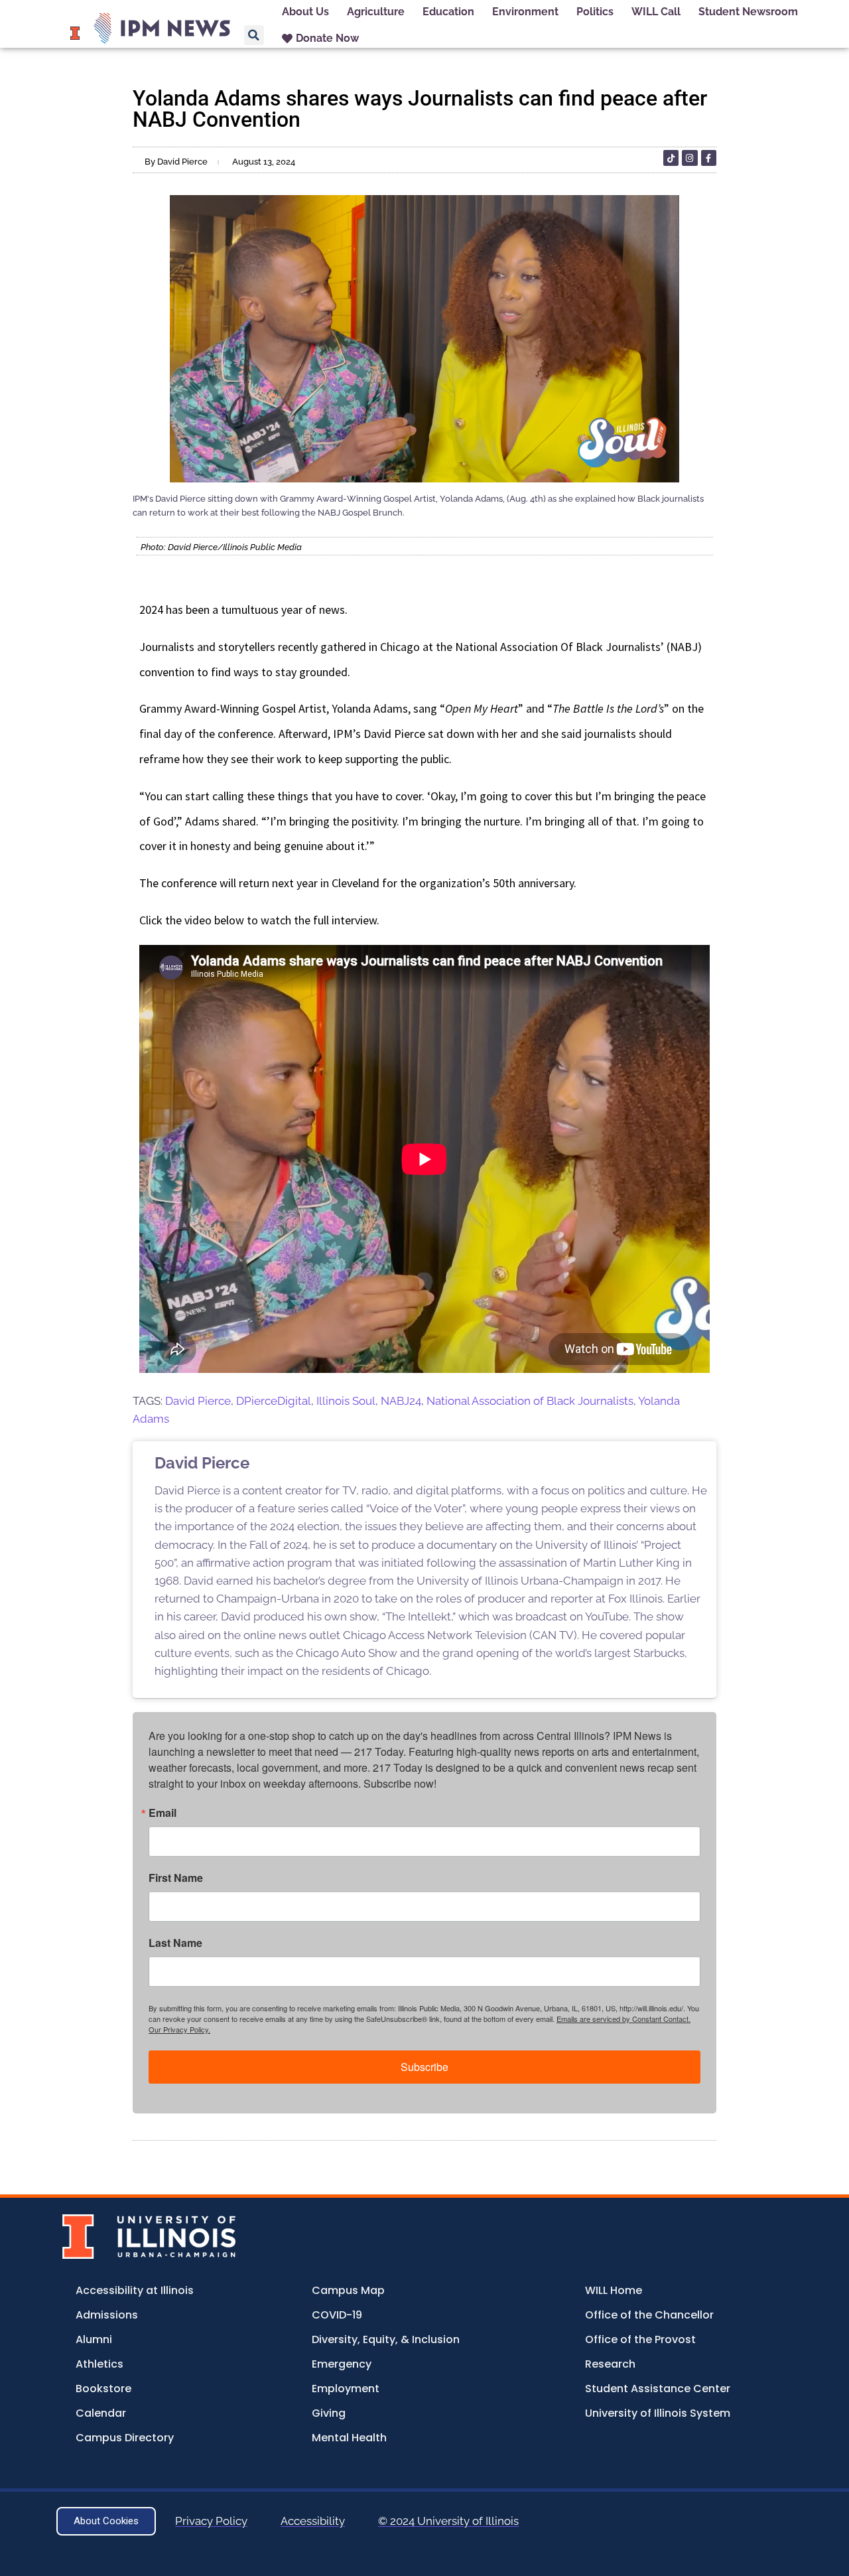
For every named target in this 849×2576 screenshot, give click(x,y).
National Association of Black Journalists (530, 1401)
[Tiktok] (671, 158)
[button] (254, 35)
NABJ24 (401, 1401)
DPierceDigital (274, 1401)
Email (163, 1813)
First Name (176, 1878)
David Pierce (198, 1401)
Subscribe (424, 2067)
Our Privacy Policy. (179, 2029)
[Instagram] (689, 158)
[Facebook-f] (709, 158)
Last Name (175, 1943)
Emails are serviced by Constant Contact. (623, 2019)
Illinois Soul (346, 1401)
